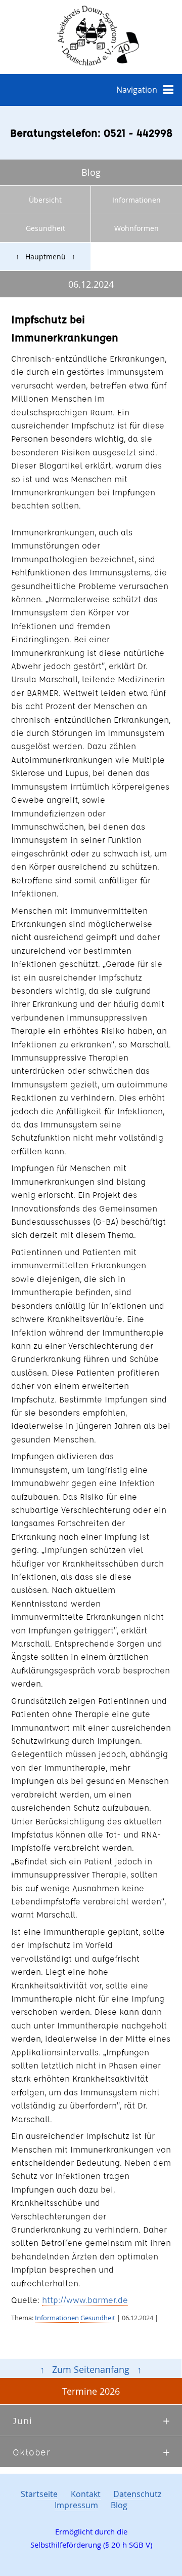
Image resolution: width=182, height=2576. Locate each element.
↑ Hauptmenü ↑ (45, 257)
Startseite (39, 2494)
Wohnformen (136, 228)
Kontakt (86, 2494)
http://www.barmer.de (85, 2300)
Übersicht (45, 200)
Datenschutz (137, 2494)
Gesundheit (45, 228)
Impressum (76, 2505)
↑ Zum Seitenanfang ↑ (91, 2370)
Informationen (136, 200)
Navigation (137, 90)
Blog (119, 2505)
